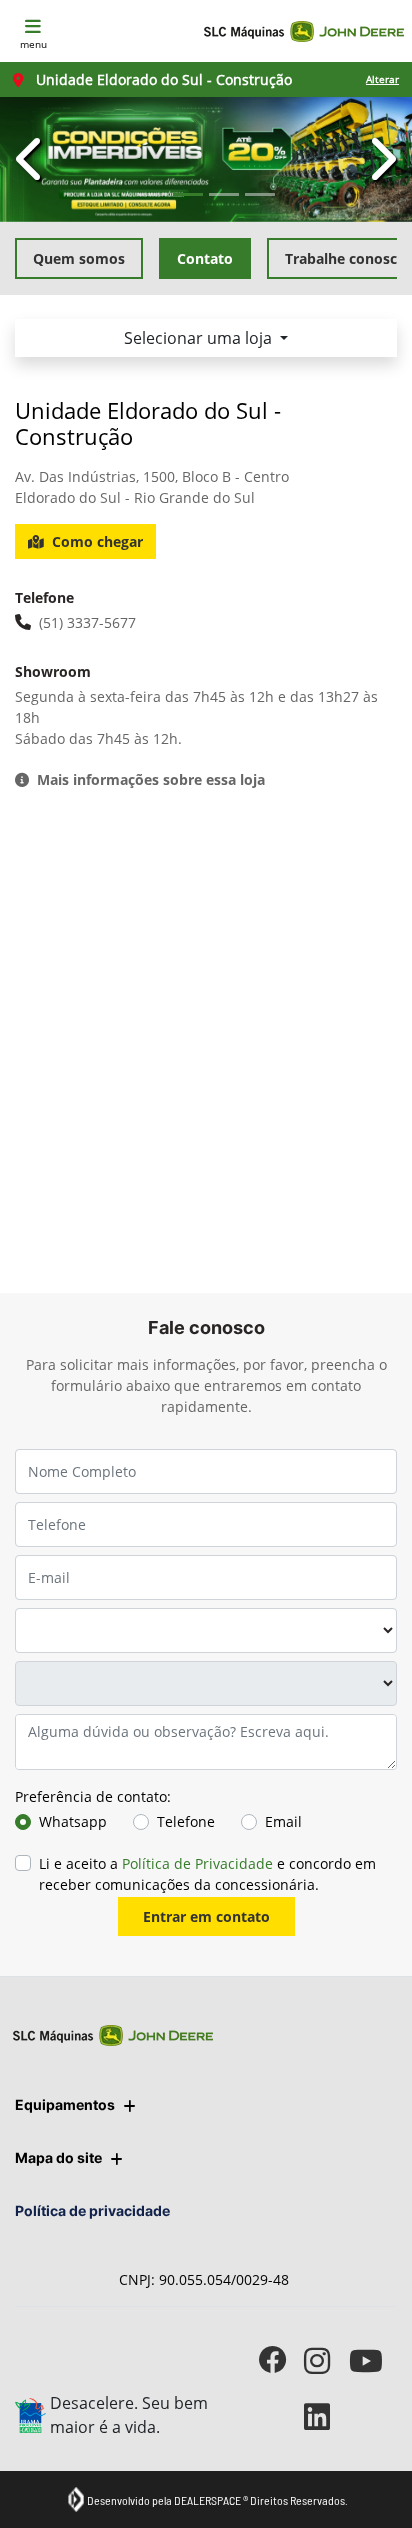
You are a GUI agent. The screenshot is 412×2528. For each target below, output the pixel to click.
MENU (33, 44)
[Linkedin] (326, 2416)
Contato (205, 258)
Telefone (186, 1821)
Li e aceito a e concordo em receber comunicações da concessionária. (207, 1874)
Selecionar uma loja (200, 338)
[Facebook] (281, 2360)
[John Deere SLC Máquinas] (304, 31)
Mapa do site (58, 2157)
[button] (31, 159)
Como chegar (97, 541)
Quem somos (79, 258)
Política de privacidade (92, 2210)
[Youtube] (371, 2360)
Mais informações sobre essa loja (151, 779)
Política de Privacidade (197, 1863)
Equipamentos (65, 2104)
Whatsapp (73, 1821)
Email (283, 1821)
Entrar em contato (206, 1916)
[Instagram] (326, 2360)
